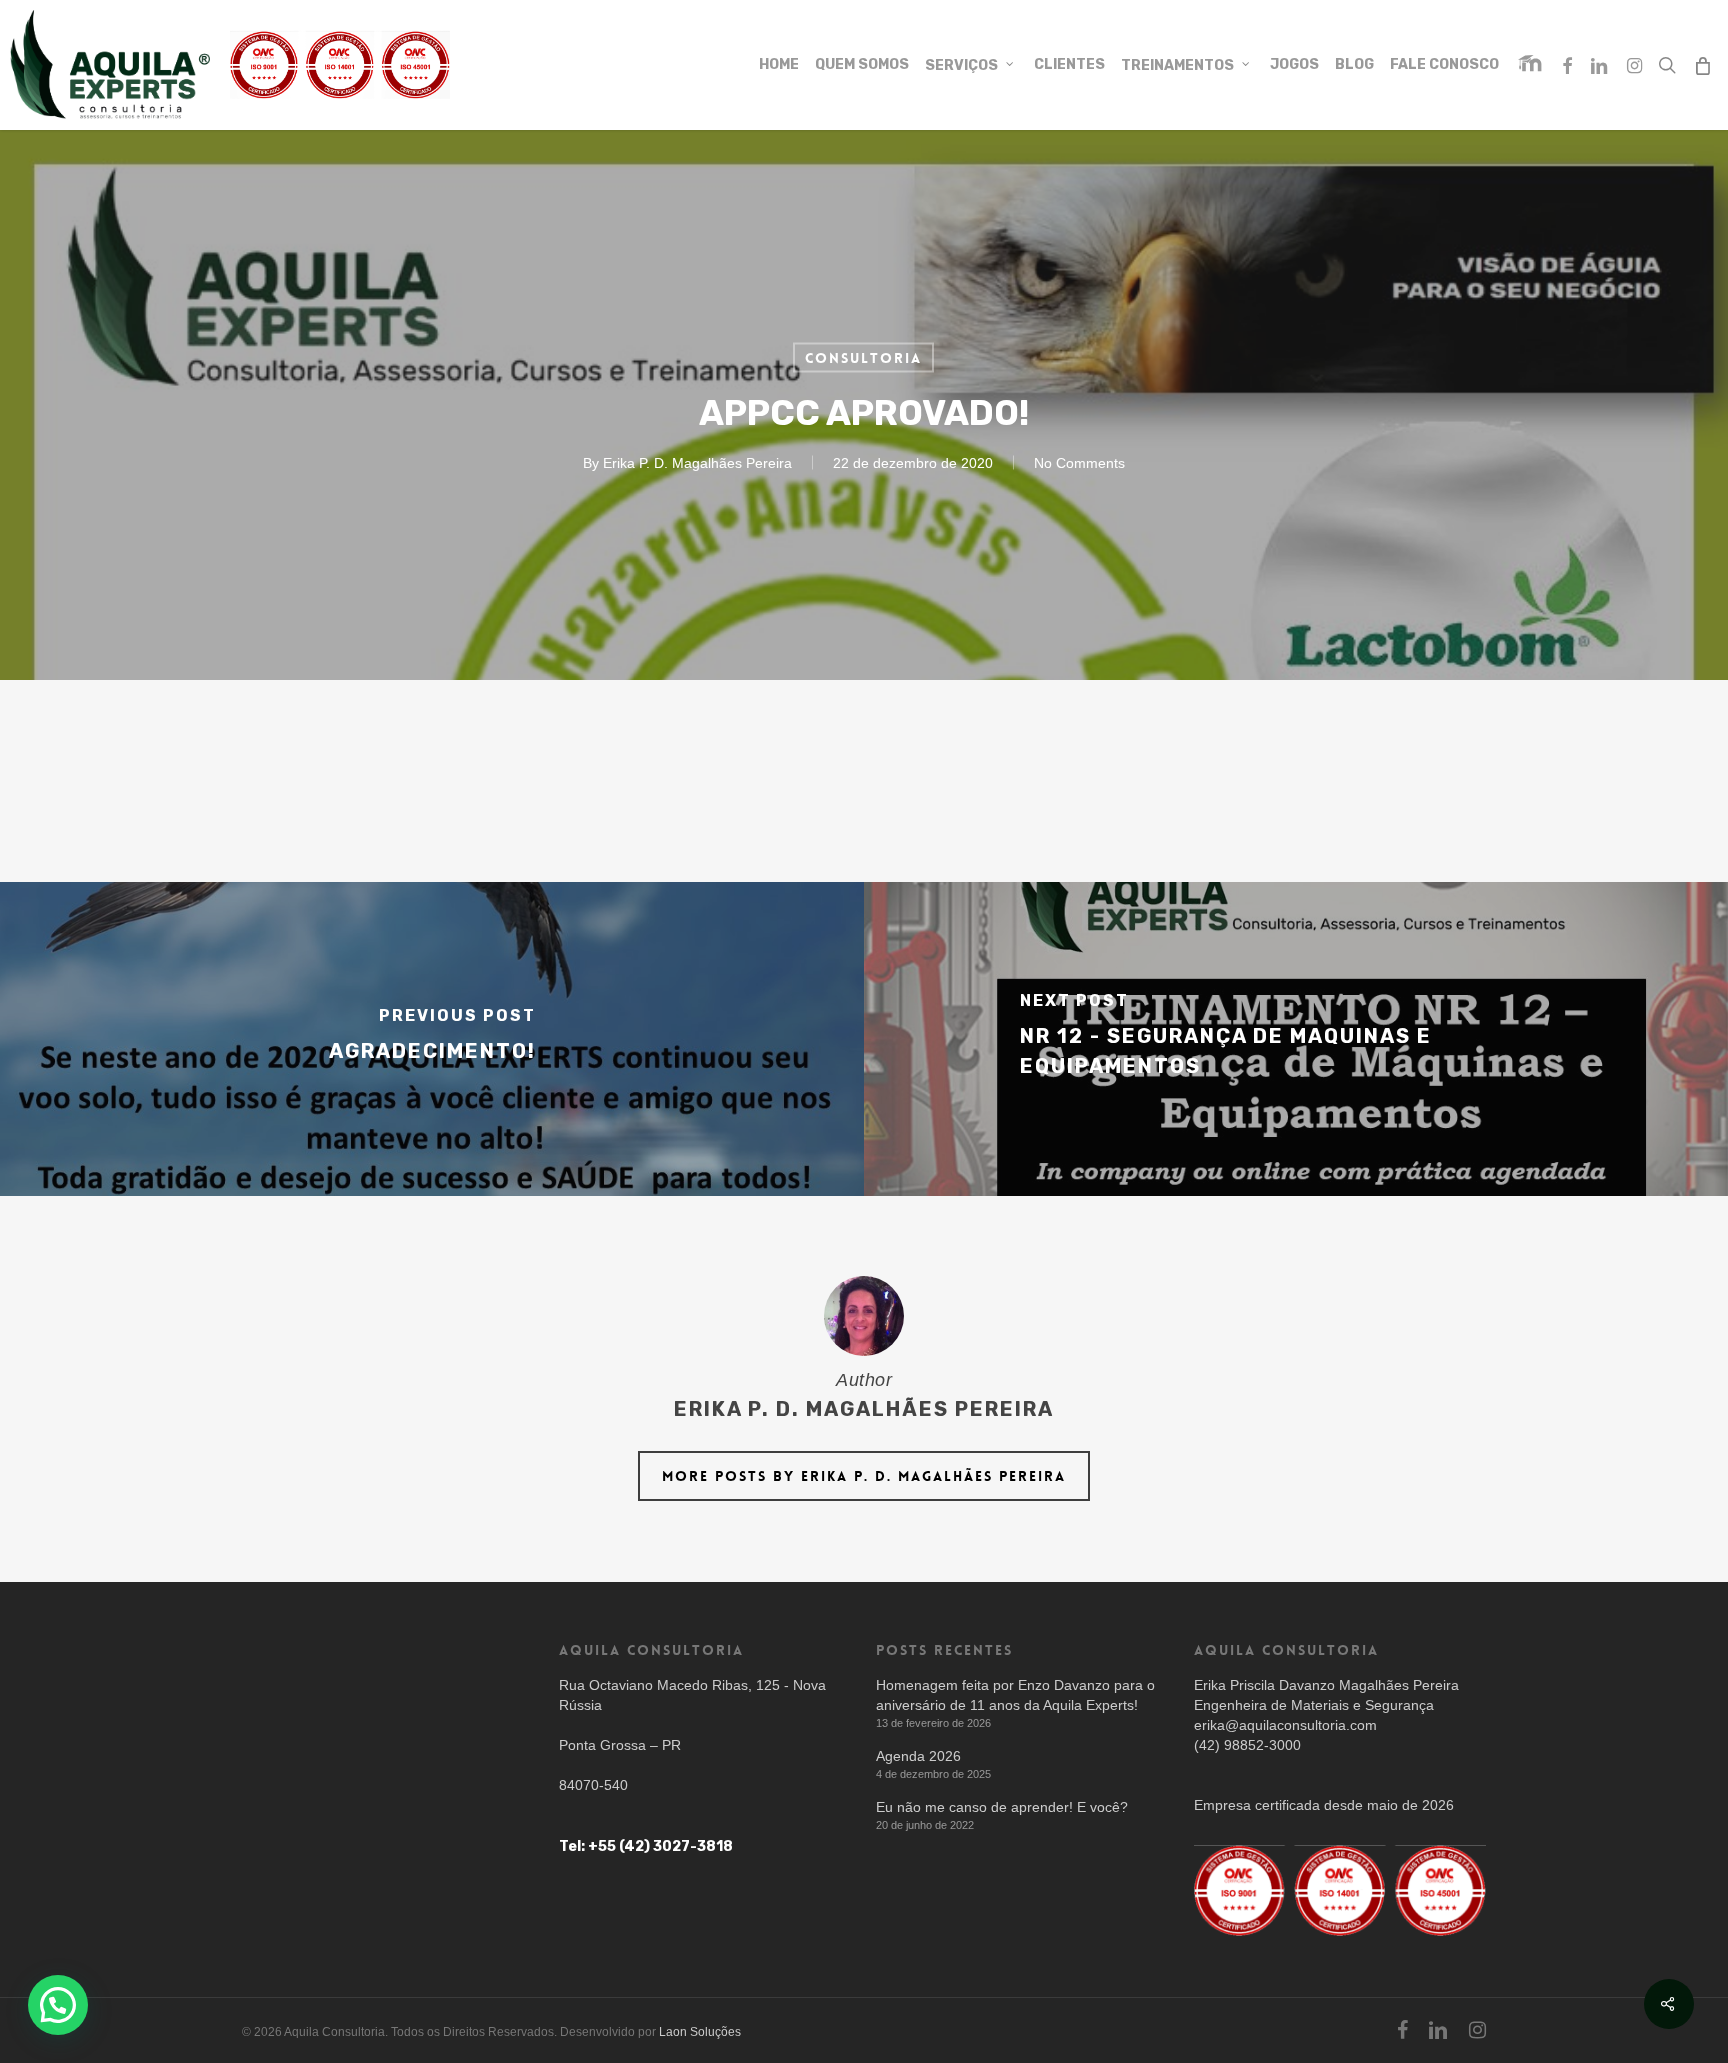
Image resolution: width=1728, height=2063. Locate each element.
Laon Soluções (700, 2032)
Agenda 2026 (918, 1756)
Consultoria (863, 358)
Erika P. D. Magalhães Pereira (697, 463)
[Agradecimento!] (432, 1039)
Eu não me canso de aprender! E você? (1002, 1807)
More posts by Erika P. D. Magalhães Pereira (864, 1476)
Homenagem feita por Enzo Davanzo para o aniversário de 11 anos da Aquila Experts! (1015, 1695)
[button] (58, 2005)
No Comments (1079, 463)
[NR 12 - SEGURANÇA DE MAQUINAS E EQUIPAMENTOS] (1296, 1039)
